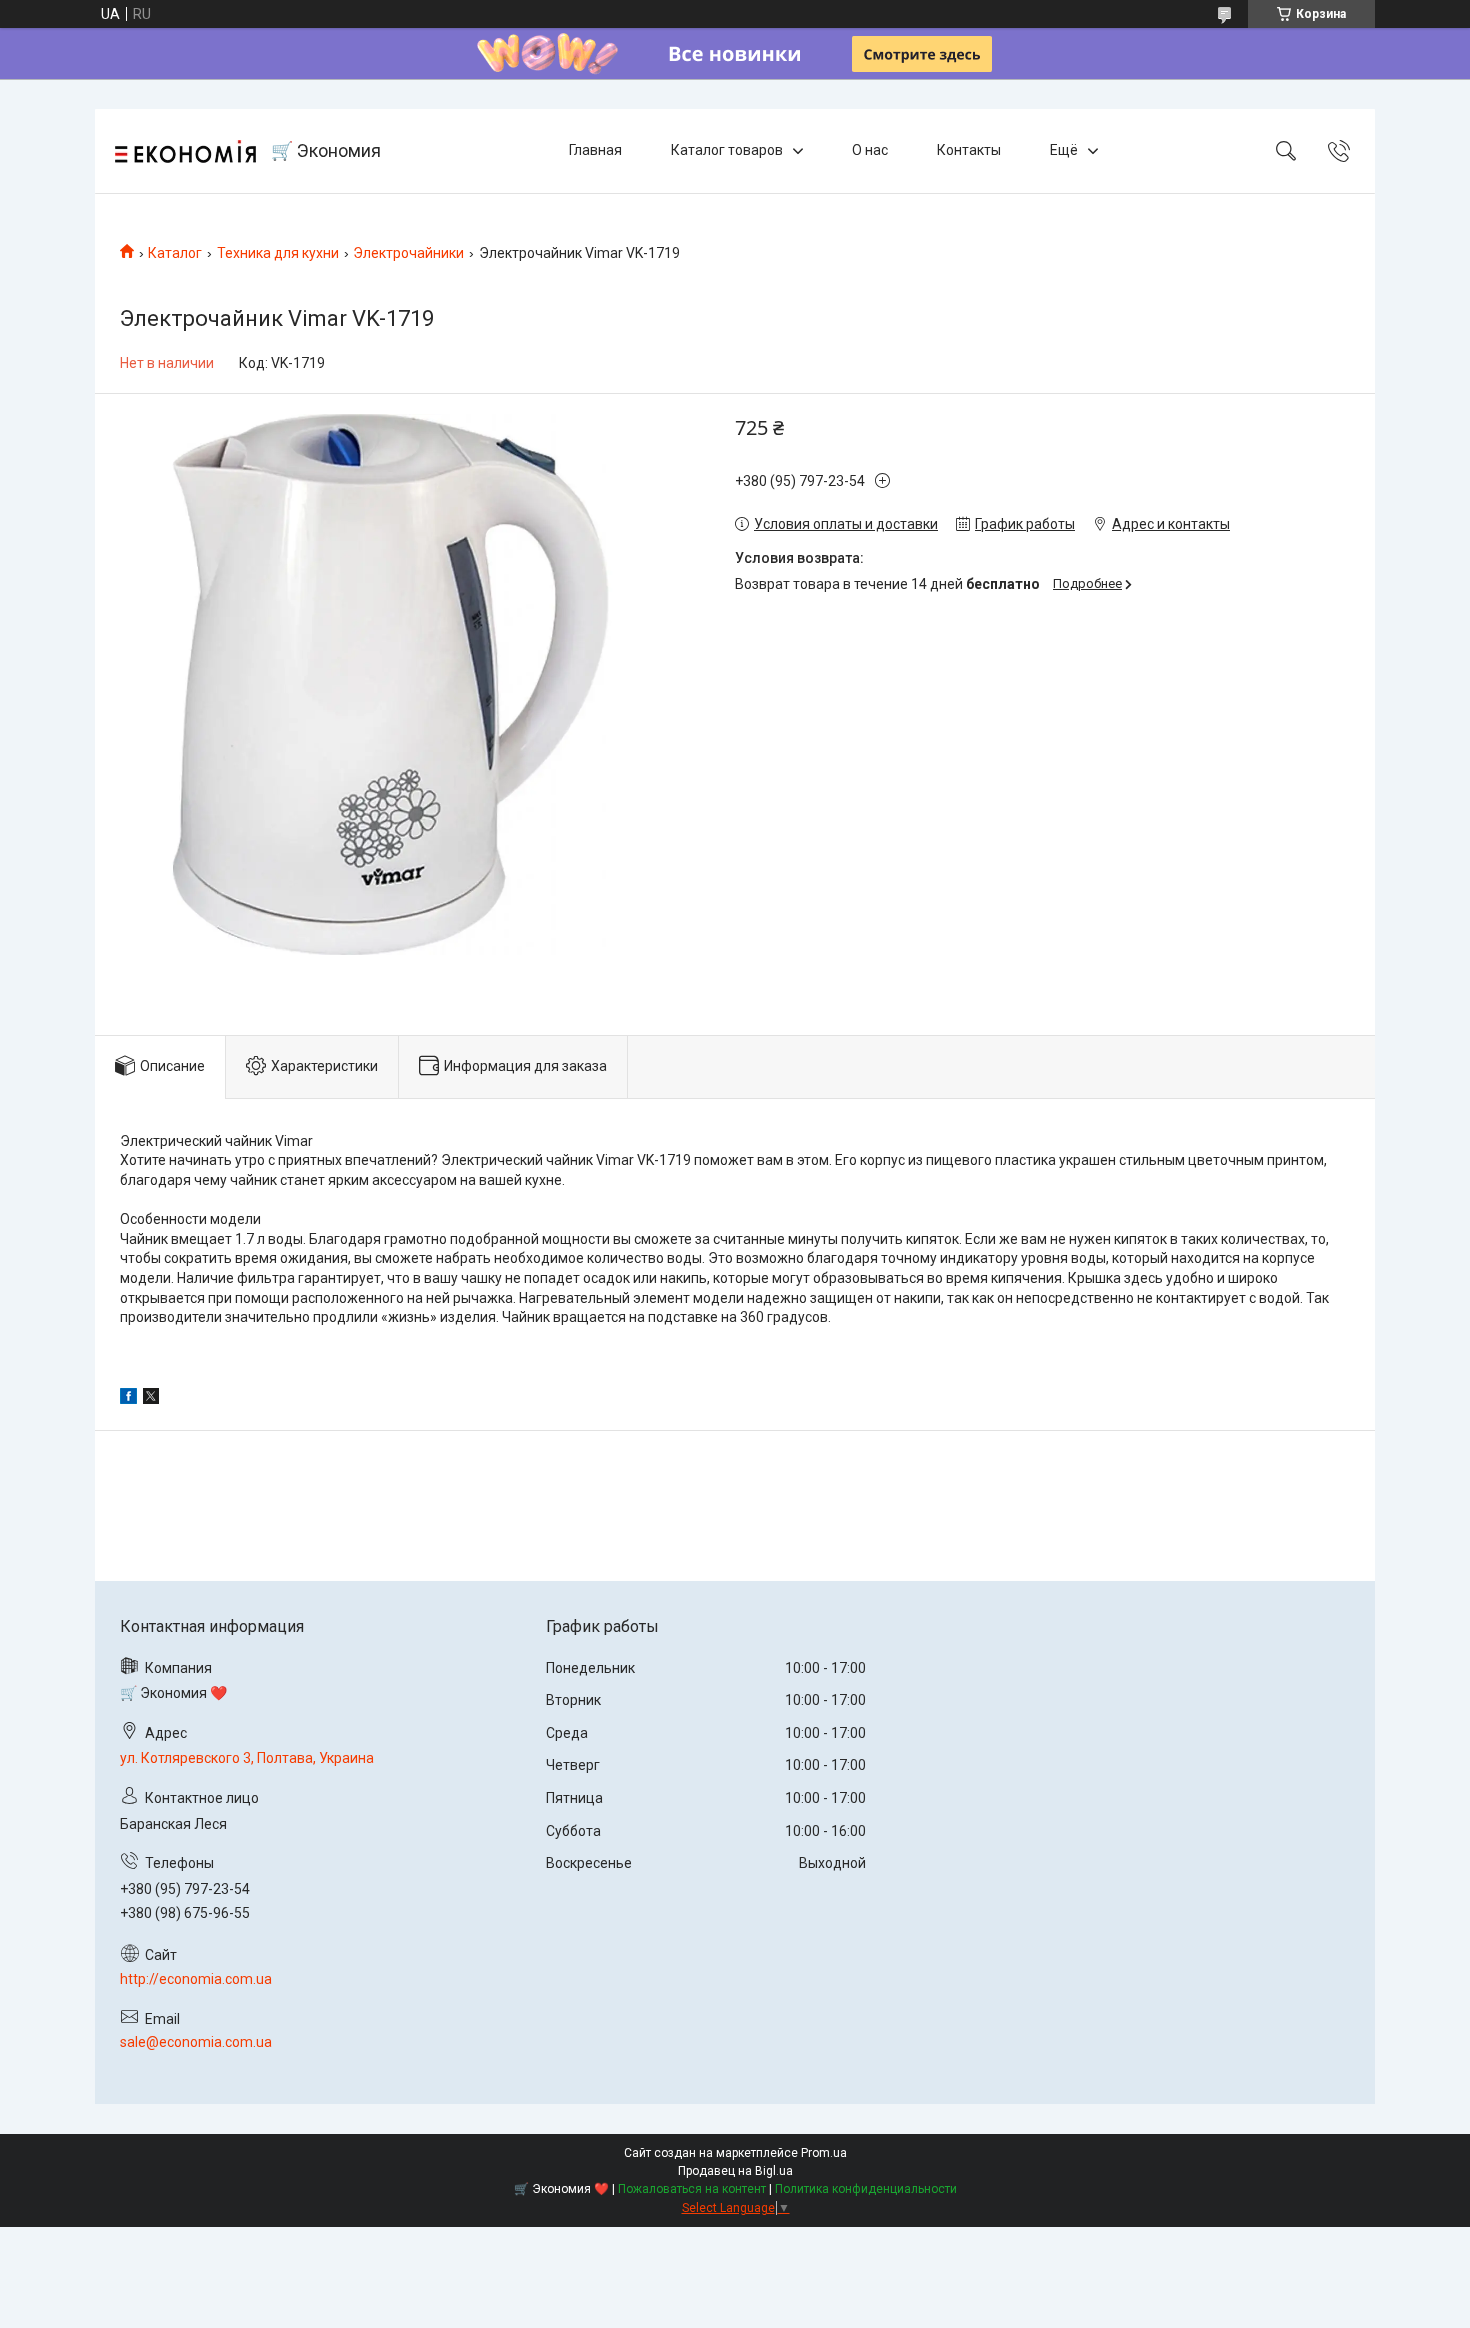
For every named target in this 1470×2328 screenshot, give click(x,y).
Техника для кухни (278, 253)
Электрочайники (408, 253)
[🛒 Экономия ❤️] (185, 151)
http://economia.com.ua (196, 1979)
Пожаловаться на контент (692, 2189)
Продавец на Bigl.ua (735, 2171)
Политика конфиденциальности (866, 2189)
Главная (595, 150)
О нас (870, 150)
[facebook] (128, 1399)
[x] (151, 1399)
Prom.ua (824, 2153)
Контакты (969, 150)
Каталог (175, 253)
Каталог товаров (727, 150)
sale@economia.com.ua (196, 2042)
